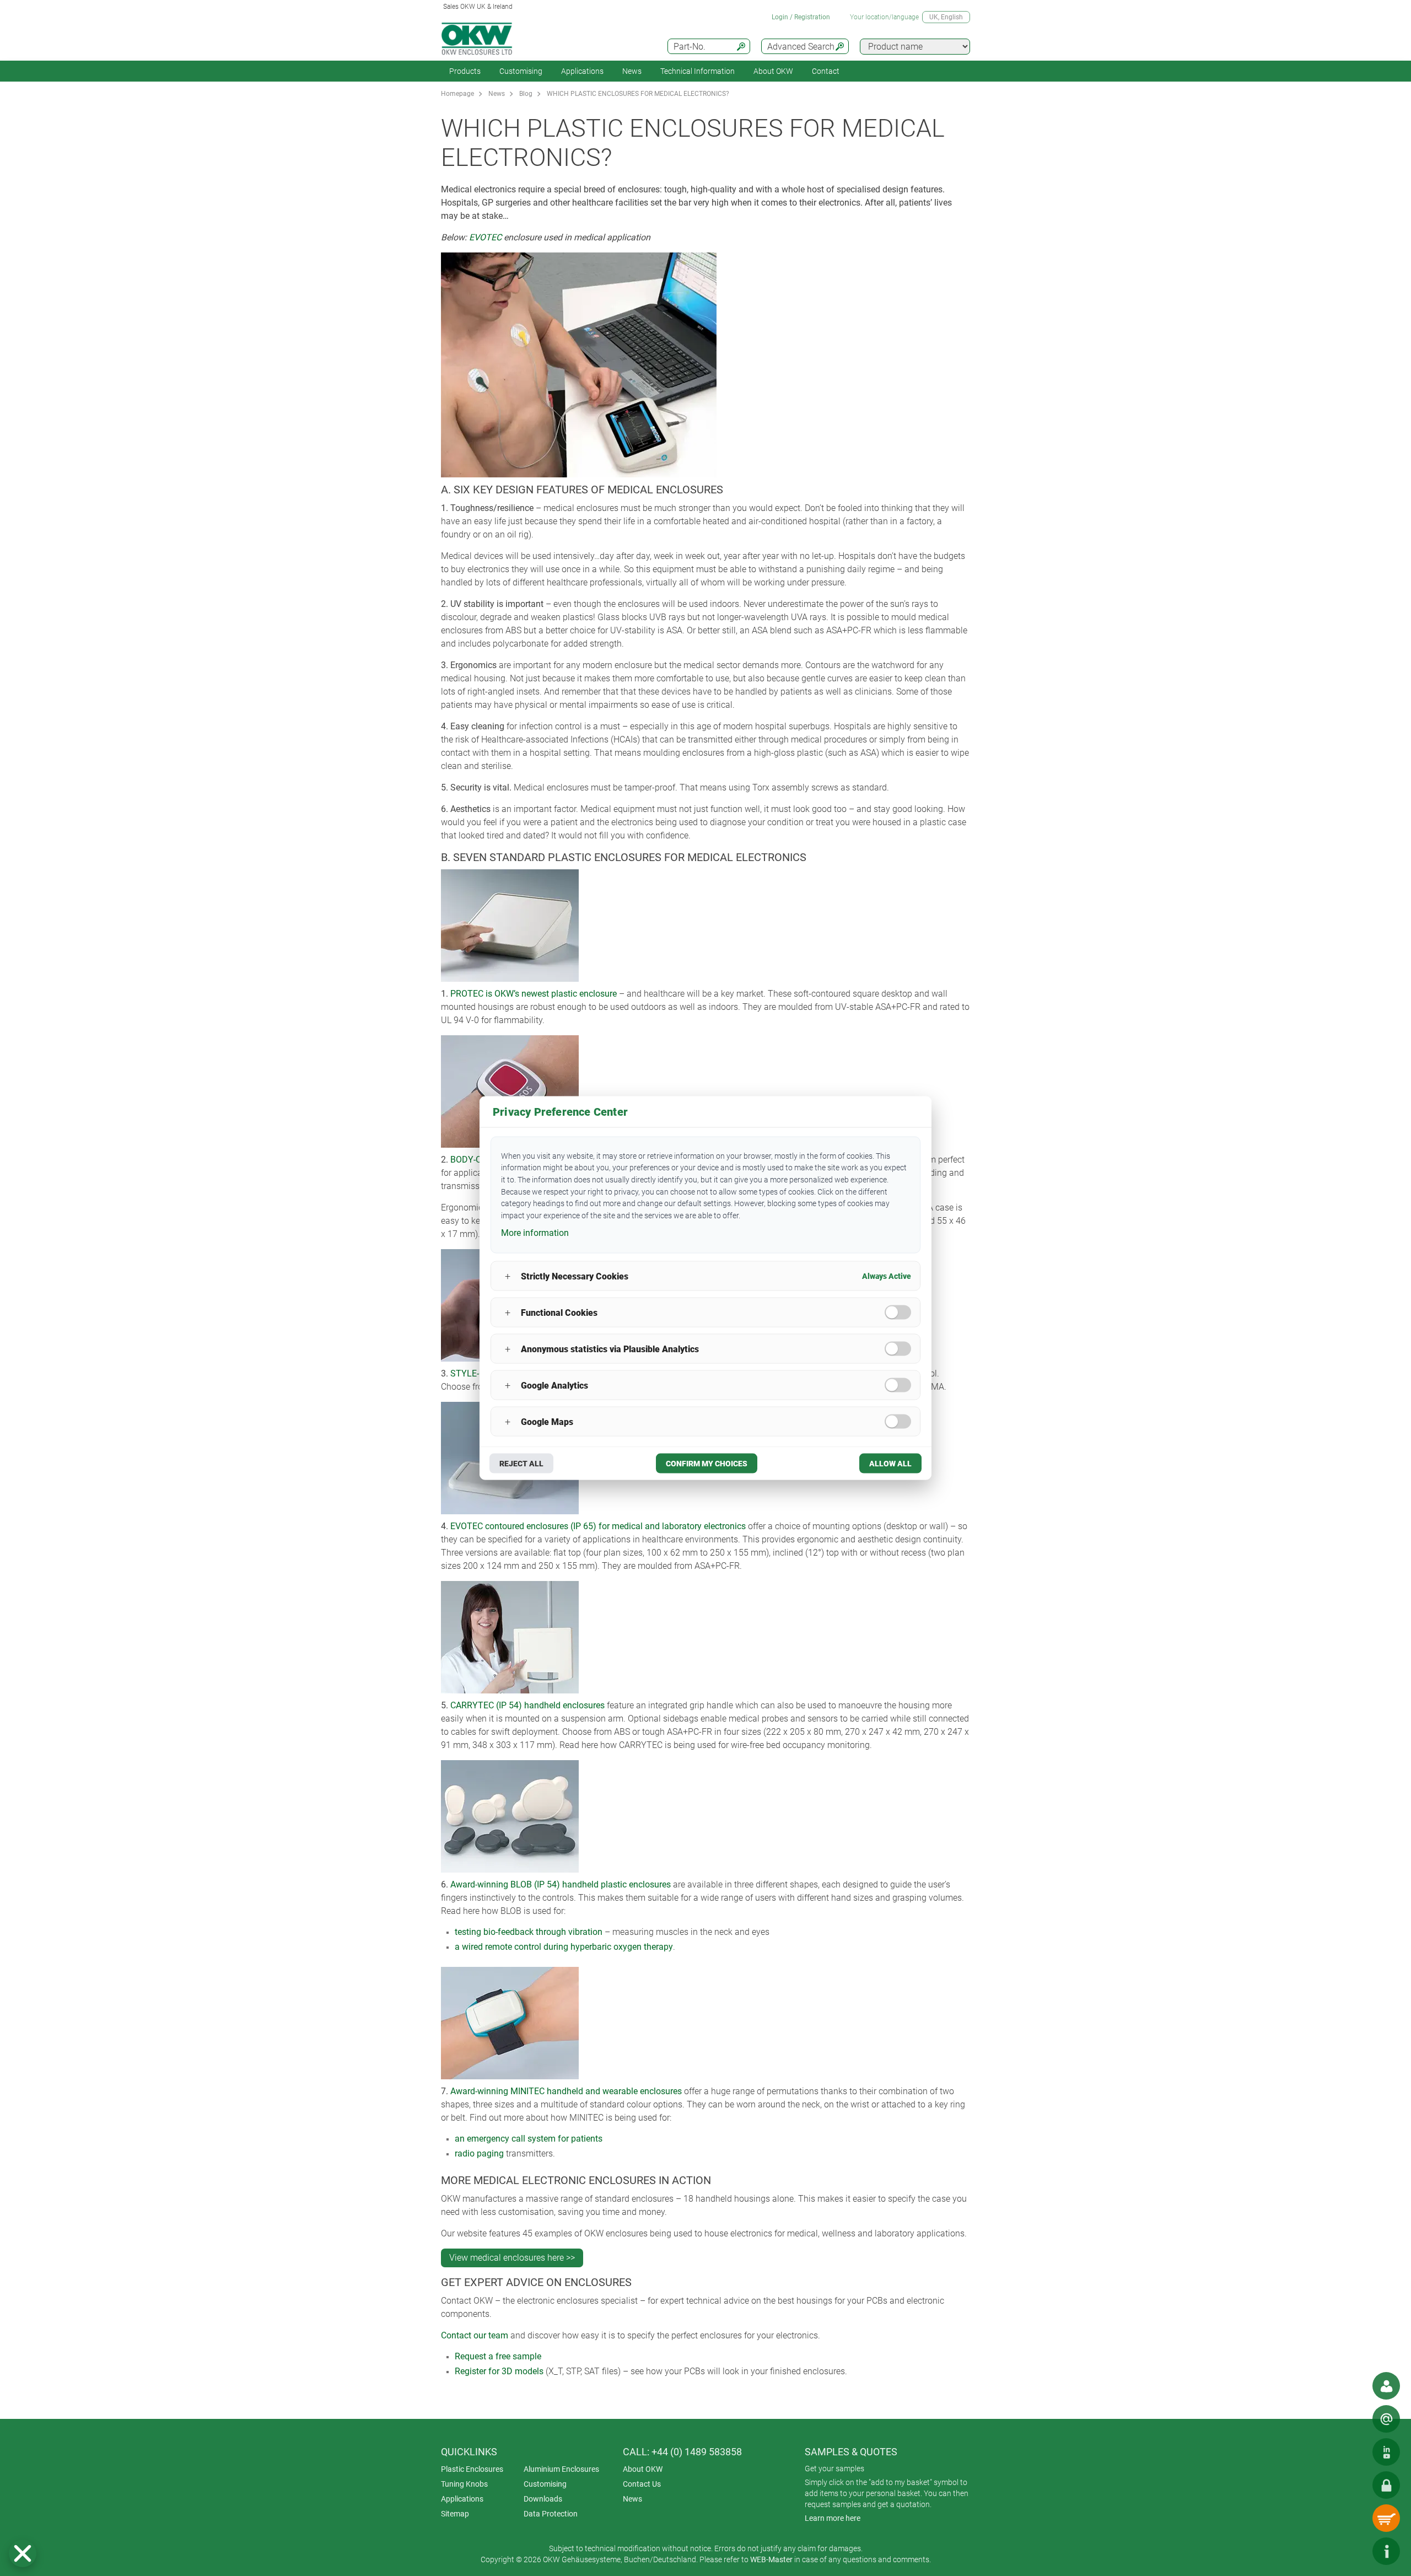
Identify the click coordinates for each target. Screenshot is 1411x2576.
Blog (526, 94)
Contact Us (642, 2484)
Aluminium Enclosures (561, 2469)
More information (535, 1232)
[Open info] (1386, 2551)
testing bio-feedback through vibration (529, 1932)
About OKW (643, 2469)
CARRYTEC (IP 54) (486, 1705)
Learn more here (833, 2518)
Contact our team (475, 2335)
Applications (582, 71)
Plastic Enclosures (472, 2469)
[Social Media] (1386, 2452)
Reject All (521, 1464)
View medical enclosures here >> (512, 2258)
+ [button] (508, 1276)
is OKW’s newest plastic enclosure (550, 994)
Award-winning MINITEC (497, 2091)
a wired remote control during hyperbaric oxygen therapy (564, 1947)
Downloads (543, 2499)
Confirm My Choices (707, 1464)
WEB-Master (771, 2559)
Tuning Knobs (464, 2484)
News (632, 71)
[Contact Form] (1386, 2419)
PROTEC (467, 994)
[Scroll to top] (1353, 2551)
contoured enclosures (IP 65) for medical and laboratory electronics (614, 1526)
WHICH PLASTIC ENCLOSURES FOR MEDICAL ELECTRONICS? (638, 94)
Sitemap (455, 2514)
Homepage (457, 94)
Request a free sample (498, 2356)
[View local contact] (1386, 2386)
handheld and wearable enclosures (613, 2091)
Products (465, 71)
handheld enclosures (563, 1705)
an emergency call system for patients (529, 2139)
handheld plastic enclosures (615, 1884)
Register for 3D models (499, 2371)
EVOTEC (485, 237)
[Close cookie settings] (23, 2553)
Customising (521, 71)
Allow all (890, 1464)
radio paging (479, 2153)
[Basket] (1386, 2518)
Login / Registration (801, 17)
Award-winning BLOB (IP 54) (505, 1884)
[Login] (1386, 2485)
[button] (23, 2553)
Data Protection (551, 2514)
